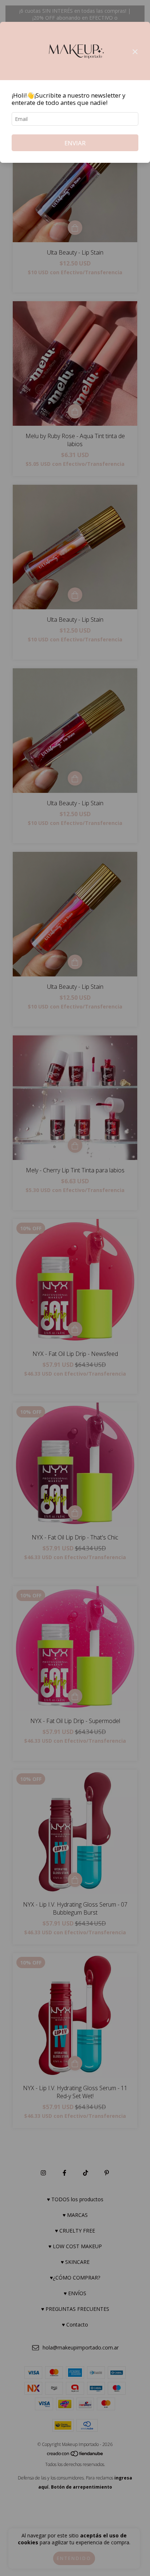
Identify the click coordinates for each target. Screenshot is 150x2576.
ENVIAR (75, 143)
